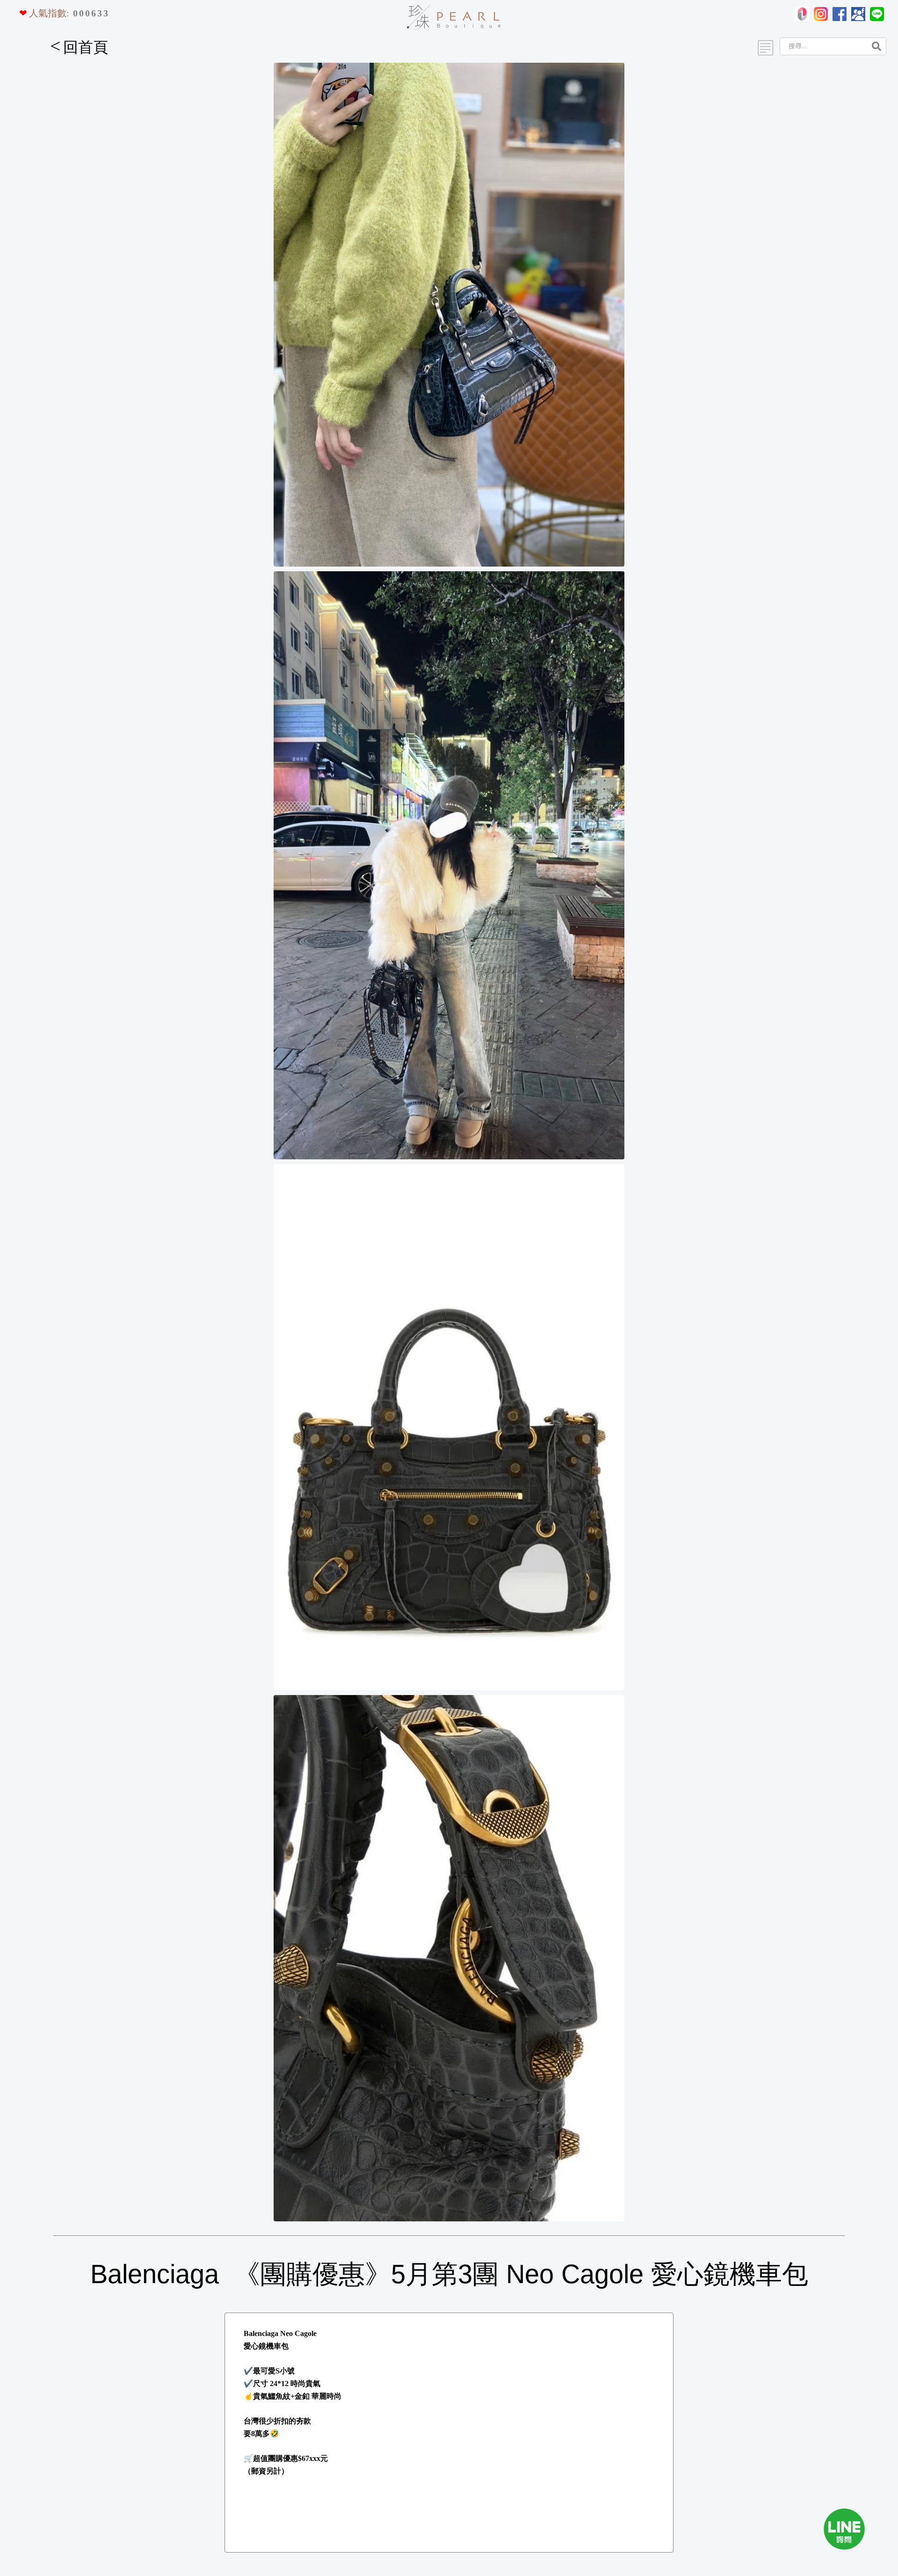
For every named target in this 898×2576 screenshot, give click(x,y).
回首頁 (79, 47)
